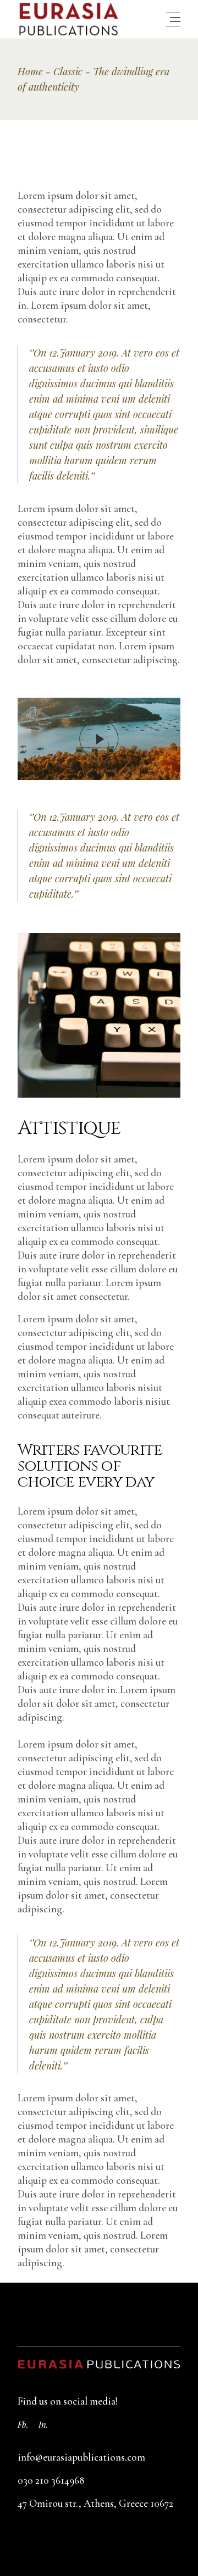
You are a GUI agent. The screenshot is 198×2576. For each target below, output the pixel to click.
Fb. (23, 2424)
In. (43, 2424)
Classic (68, 71)
